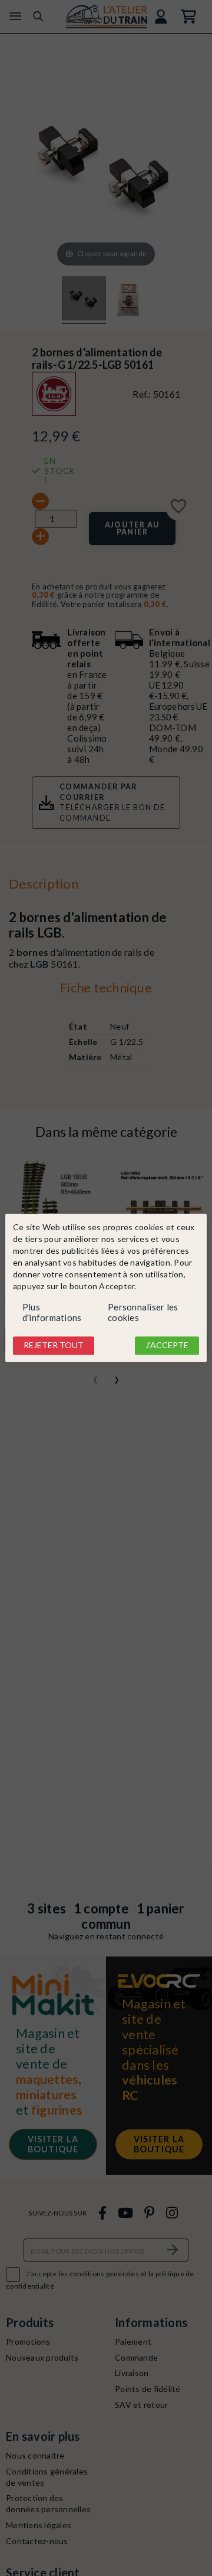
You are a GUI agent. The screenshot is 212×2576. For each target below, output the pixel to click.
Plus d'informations (52, 1312)
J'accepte (167, 1345)
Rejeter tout (54, 1345)
